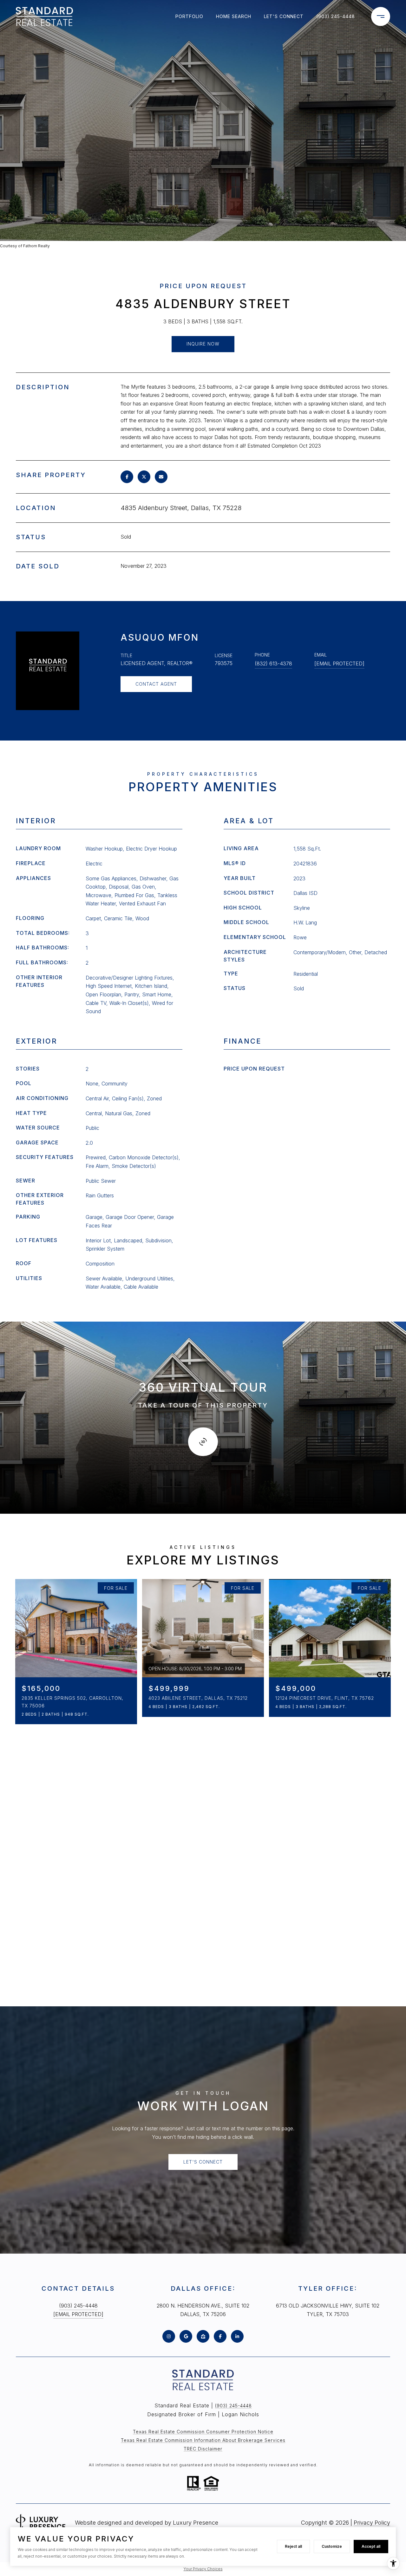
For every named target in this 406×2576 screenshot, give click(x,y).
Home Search (234, 16)
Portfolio (189, 16)
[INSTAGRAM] (169, 2336)
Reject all (293, 2546)
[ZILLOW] (203, 2336)
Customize (332, 2546)
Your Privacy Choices (203, 2569)
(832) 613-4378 (273, 663)
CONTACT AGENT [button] (156, 684)
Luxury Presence (196, 2523)
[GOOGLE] (186, 2336)
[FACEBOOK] (220, 2336)
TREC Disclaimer (203, 2449)
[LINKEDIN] (237, 2336)
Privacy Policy (372, 2523)
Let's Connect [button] (203, 2162)
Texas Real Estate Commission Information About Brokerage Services (203, 2440)
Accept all (371, 2546)
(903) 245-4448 (336, 16)
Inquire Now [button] (203, 344)
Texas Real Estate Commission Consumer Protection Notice (203, 2432)
